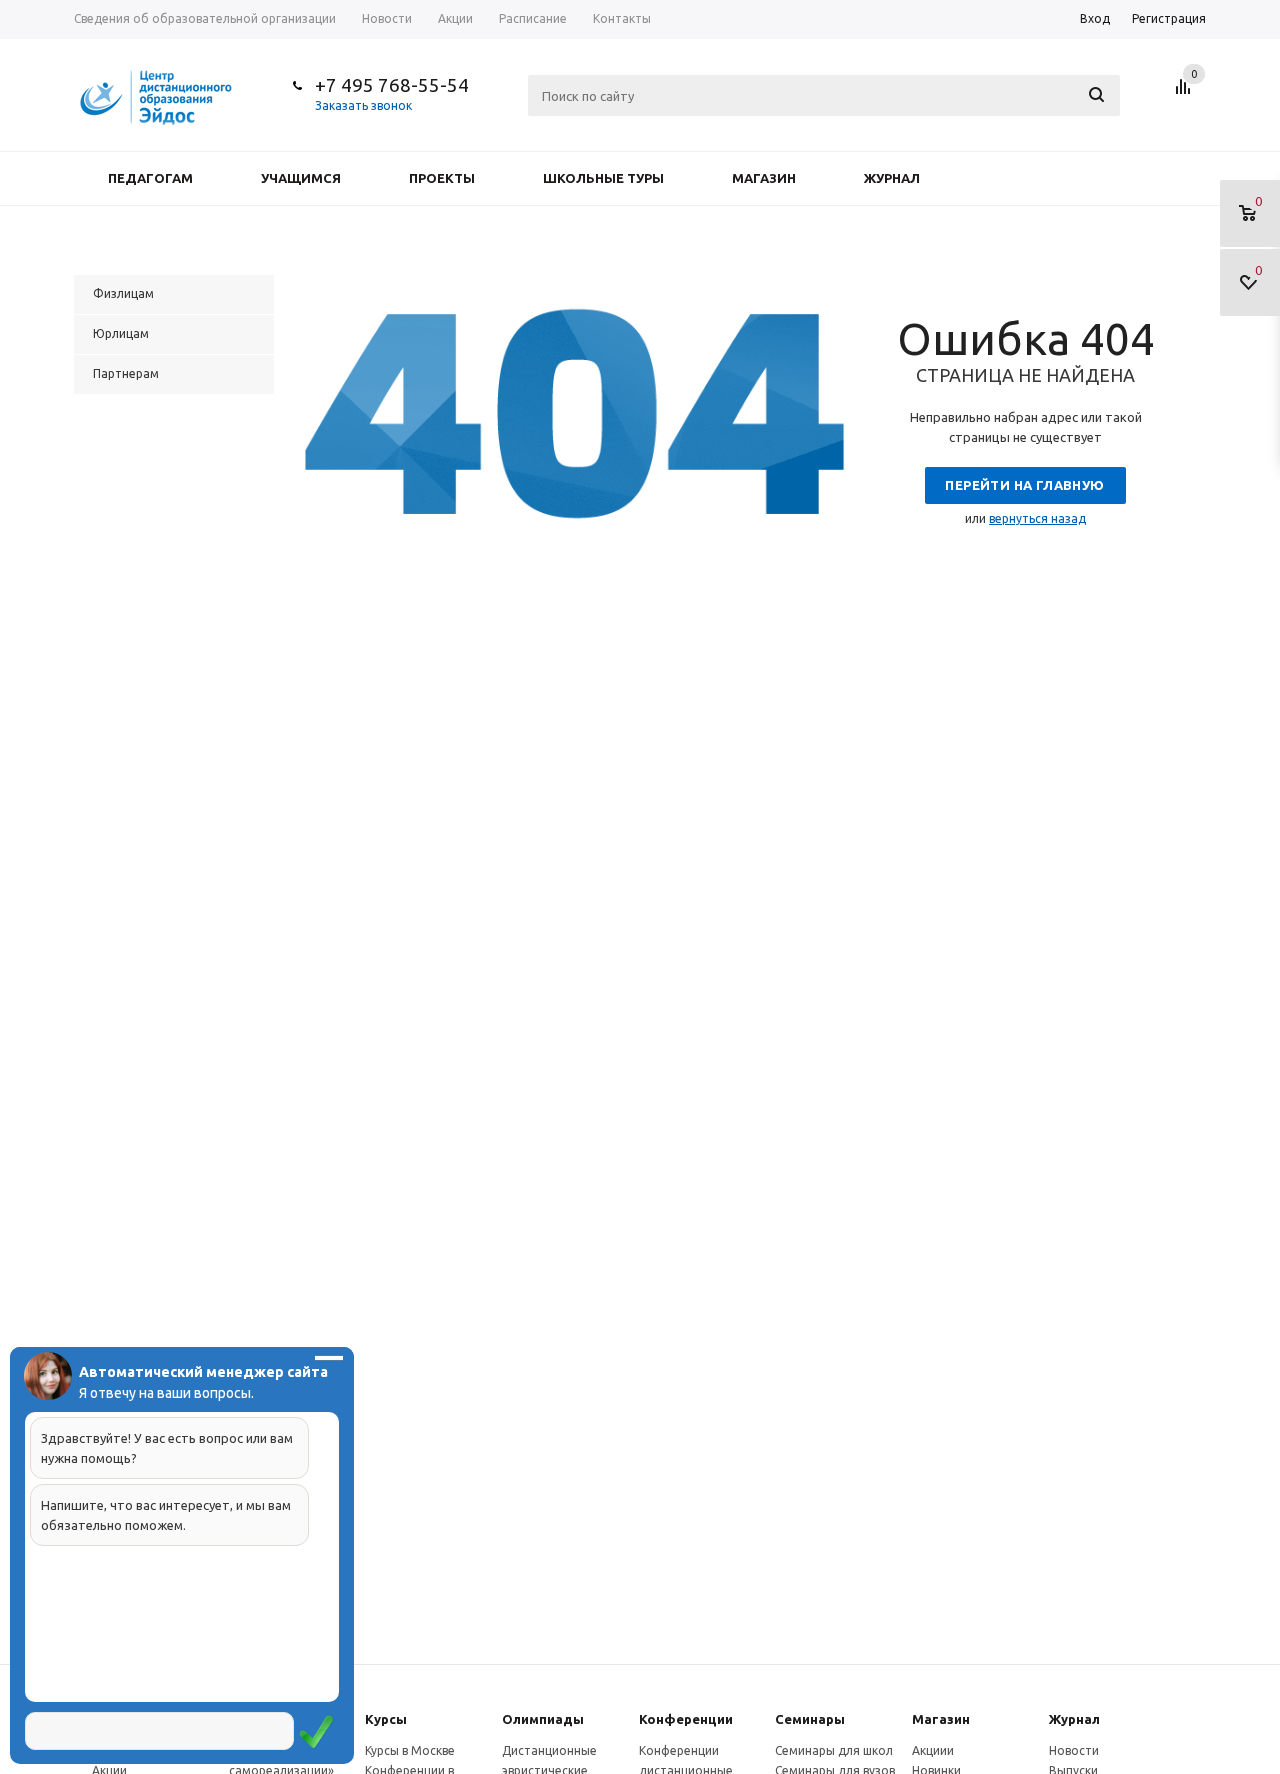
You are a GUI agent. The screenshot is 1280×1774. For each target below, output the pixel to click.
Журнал (892, 178)
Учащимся (301, 178)
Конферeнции (686, 1719)
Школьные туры (603, 178)
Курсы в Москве (410, 1750)
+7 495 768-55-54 (392, 85)
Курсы (386, 1719)
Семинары (810, 1719)
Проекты (442, 178)
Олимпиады (543, 1719)
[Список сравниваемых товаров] (1186, 94)
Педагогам (150, 178)
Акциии (933, 1750)
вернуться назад (1037, 518)
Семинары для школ (834, 1750)
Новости (1074, 1750)
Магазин (764, 178)
